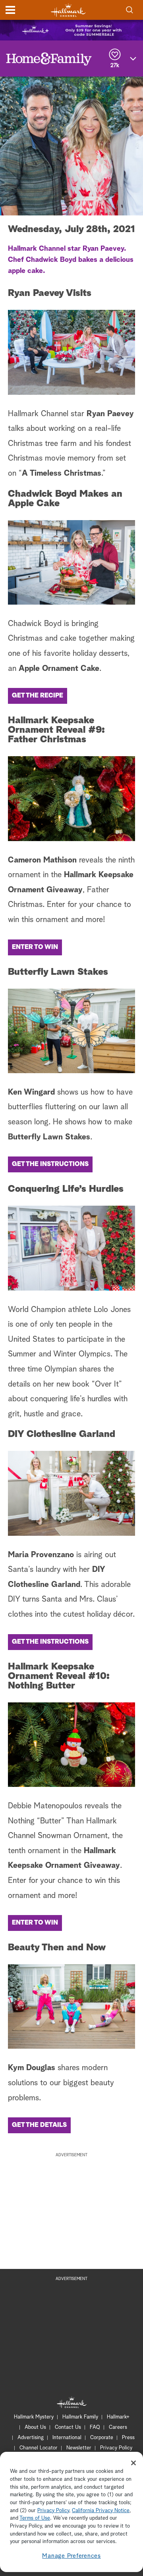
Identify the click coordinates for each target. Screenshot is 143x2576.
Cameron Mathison (42, 860)
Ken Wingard (31, 1092)
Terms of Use (35, 2518)
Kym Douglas (32, 2068)
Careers (118, 2427)
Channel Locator (39, 2448)
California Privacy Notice (101, 2511)
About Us (35, 2427)
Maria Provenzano (41, 1555)
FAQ (95, 2427)
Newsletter (79, 2448)
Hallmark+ (118, 2417)
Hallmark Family (80, 2417)
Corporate (102, 2438)
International (67, 2438)
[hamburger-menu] (10, 10)
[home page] (68, 10)
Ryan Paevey (110, 414)
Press (128, 2438)
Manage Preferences (71, 2556)
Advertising (31, 2438)
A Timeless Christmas (62, 473)
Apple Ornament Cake (59, 668)
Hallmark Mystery (34, 2417)
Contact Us (68, 2427)
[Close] (133, 2463)
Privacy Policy (116, 2448)
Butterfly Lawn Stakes (49, 1137)
